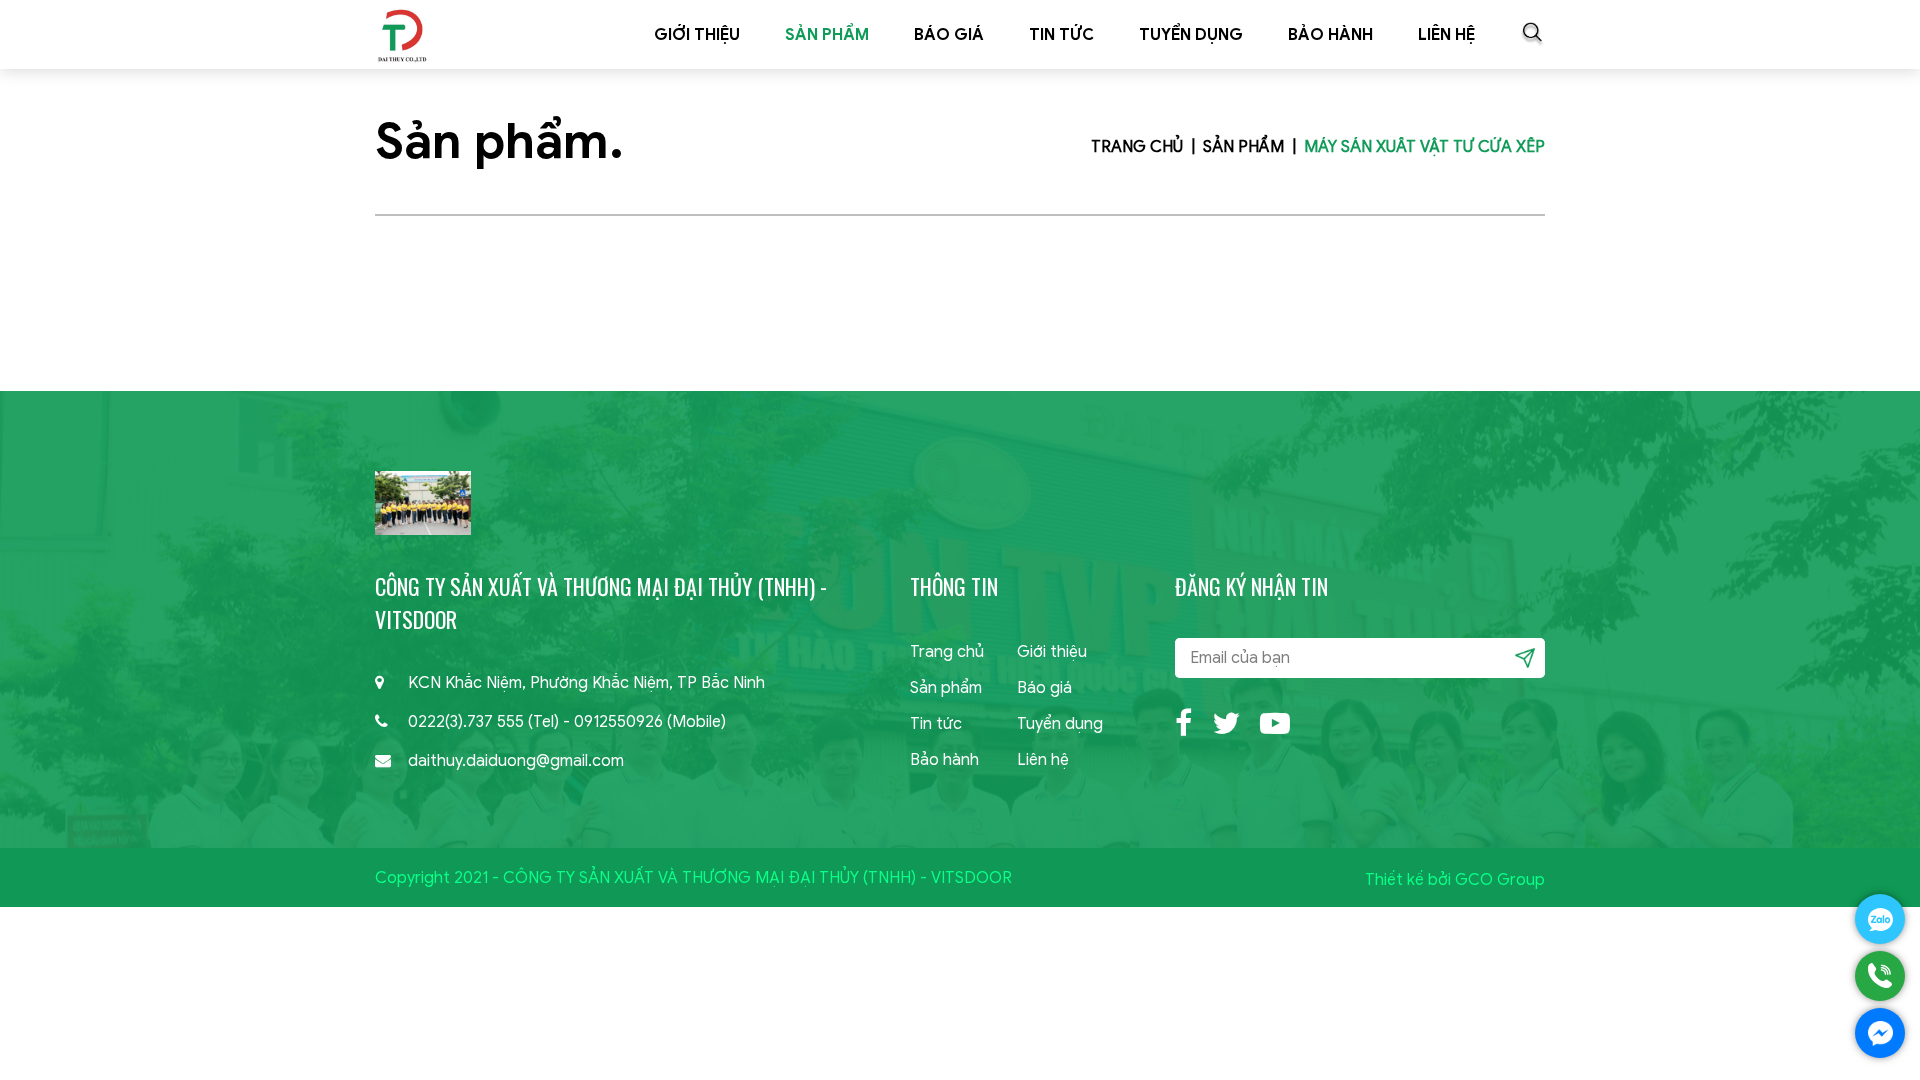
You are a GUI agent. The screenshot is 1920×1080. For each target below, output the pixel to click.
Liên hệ (1446, 35)
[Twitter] (1226, 720)
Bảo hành (1330, 35)
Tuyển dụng (1191, 35)
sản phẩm (1243, 147)
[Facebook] (1183, 720)
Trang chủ (1137, 147)
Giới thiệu (697, 35)
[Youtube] (1275, 720)
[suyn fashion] (401, 34)
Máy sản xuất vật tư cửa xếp (1424, 147)
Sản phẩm (946, 688)
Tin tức (1061, 35)
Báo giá (949, 35)
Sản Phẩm (827, 35)
